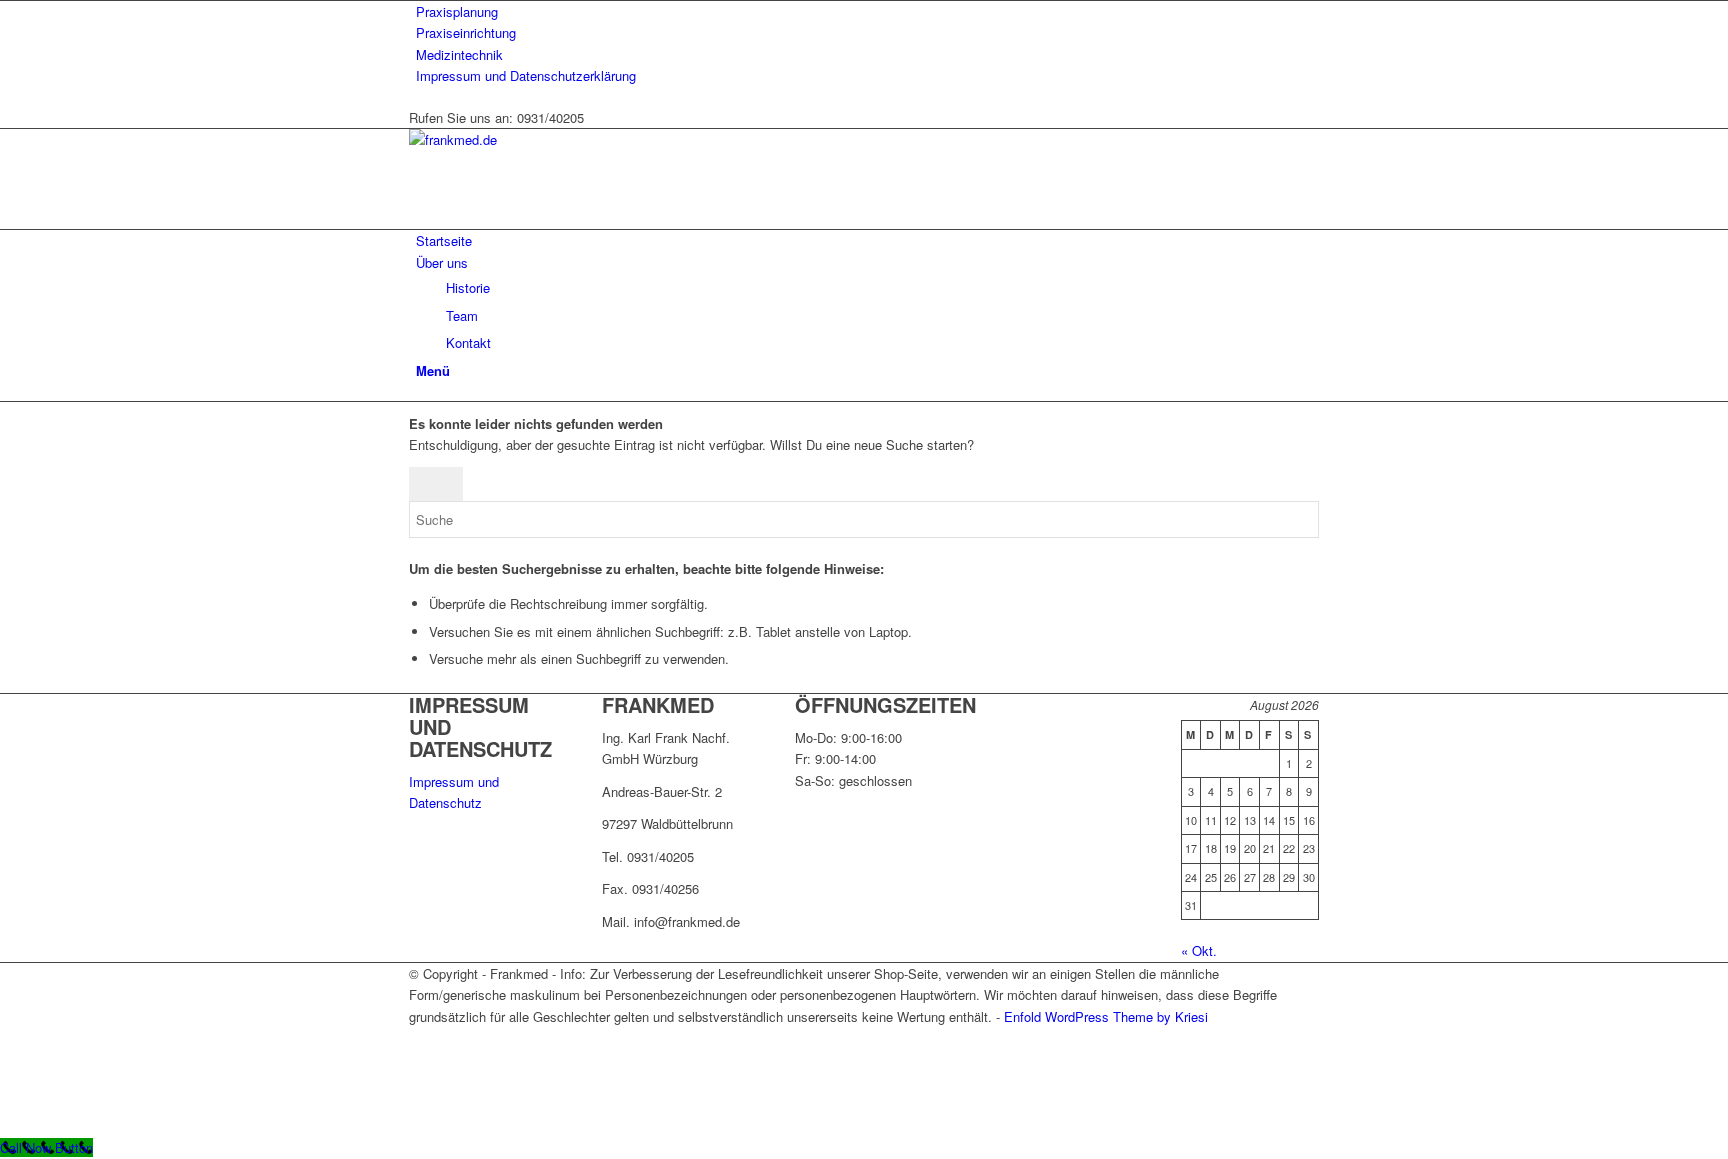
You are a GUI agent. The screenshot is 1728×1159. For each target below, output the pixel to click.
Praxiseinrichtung (466, 32)
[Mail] (421, 1082)
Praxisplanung (457, 11)
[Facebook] (421, 1037)
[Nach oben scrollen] (5, 1125)
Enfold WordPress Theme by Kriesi (1106, 1016)
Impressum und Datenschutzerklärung (526, 75)
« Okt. (1199, 950)
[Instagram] (421, 1060)
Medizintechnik (459, 54)
